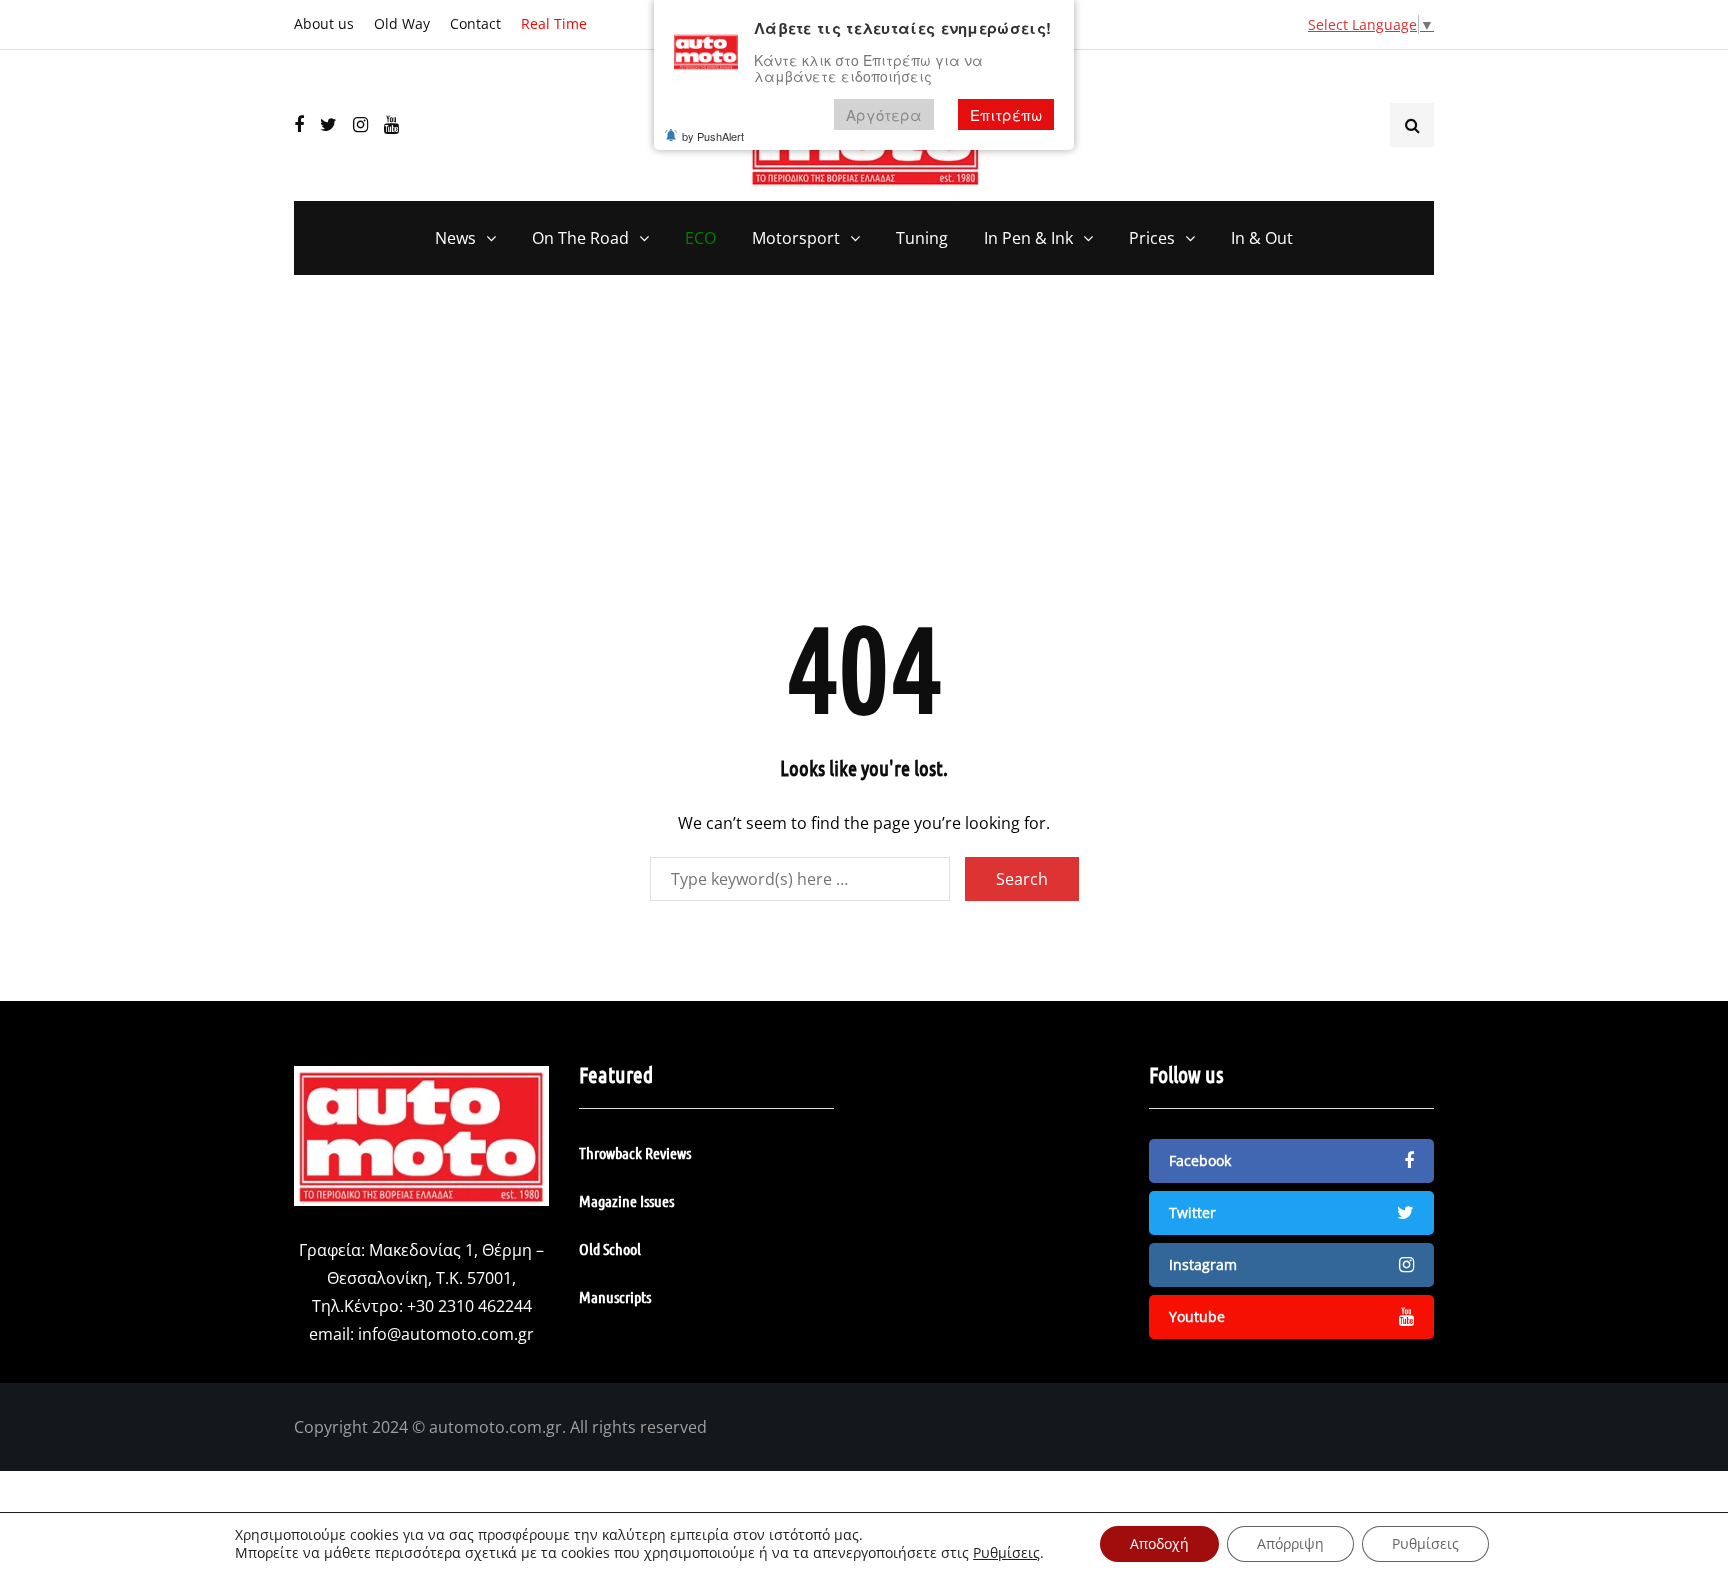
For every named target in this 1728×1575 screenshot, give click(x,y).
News (455, 238)
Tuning (922, 238)
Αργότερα (884, 114)
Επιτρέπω (1006, 114)
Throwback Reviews (635, 1152)
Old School (610, 1248)
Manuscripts (615, 1296)
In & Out (1262, 238)
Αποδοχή (1159, 1543)
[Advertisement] (864, 455)
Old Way (402, 23)
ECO (700, 238)
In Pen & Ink (1028, 238)
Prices (1152, 238)
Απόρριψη (1290, 1543)
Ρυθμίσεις (1006, 1553)
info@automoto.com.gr (446, 1334)
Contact (475, 23)
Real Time (554, 23)
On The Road (580, 238)
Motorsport (796, 238)
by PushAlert (713, 136)
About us (324, 23)
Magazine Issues (626, 1200)
